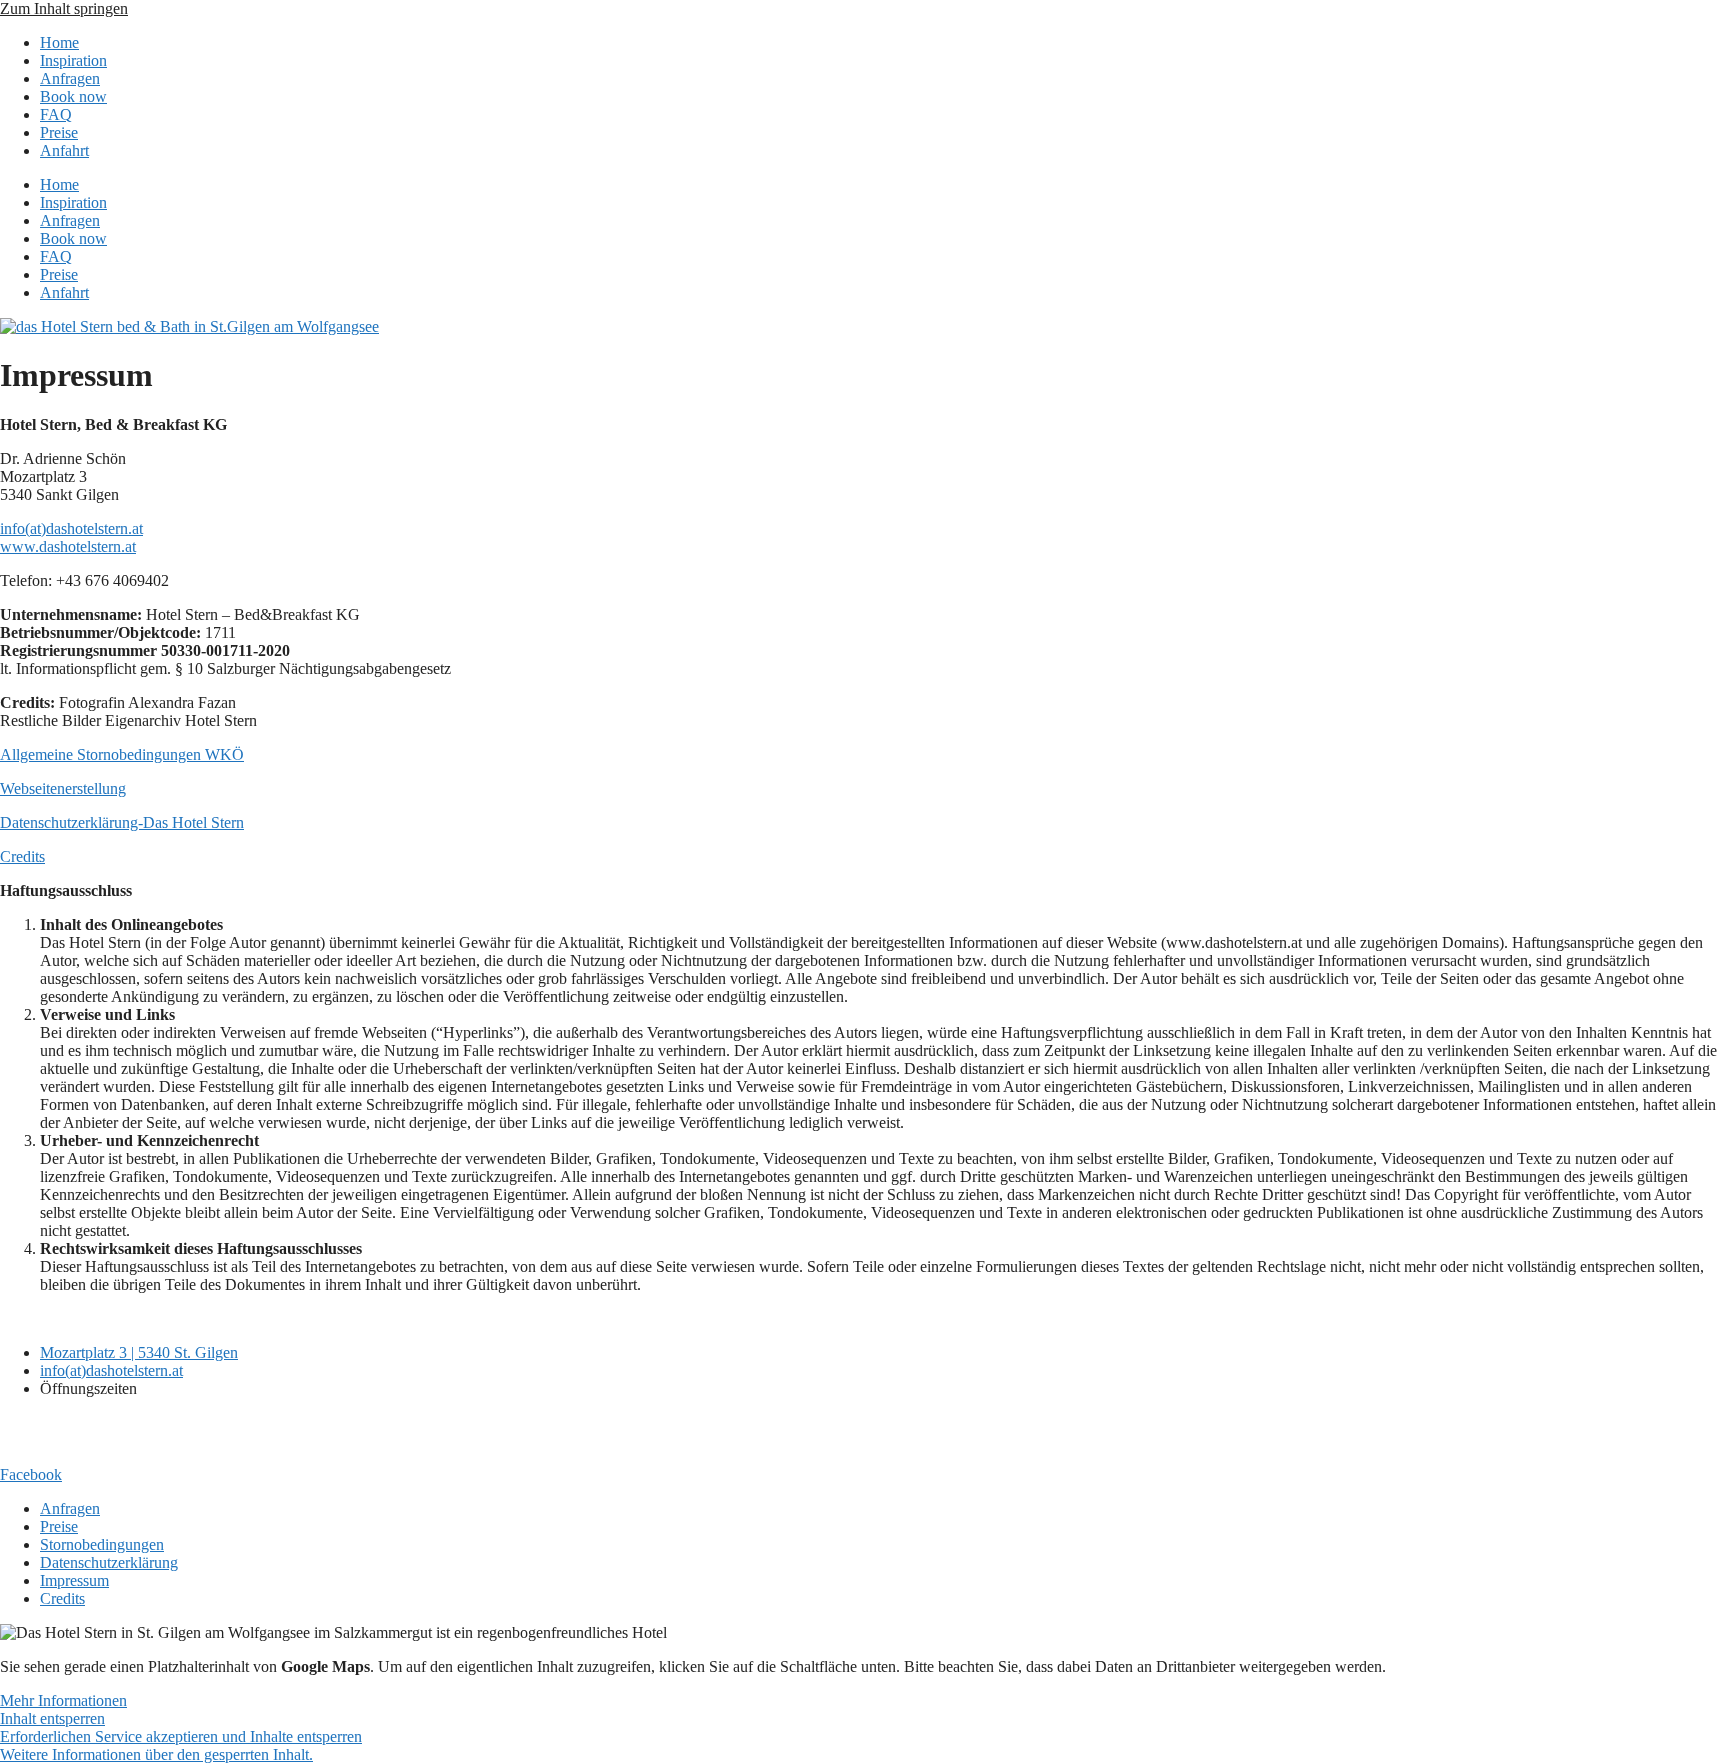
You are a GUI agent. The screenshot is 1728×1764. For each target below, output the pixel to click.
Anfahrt (64, 150)
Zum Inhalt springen (64, 8)
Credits (22, 856)
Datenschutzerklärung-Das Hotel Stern (122, 822)
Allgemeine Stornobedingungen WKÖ (122, 754)
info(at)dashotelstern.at (71, 528)
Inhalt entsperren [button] (52, 1718)
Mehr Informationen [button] (63, 1700)
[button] (156, 1754)
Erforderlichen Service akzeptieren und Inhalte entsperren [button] (181, 1736)
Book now (73, 96)
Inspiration (73, 60)
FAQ (56, 114)
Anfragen (70, 78)
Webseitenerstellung (63, 788)
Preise (59, 132)
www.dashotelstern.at (68, 546)
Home (59, 42)
